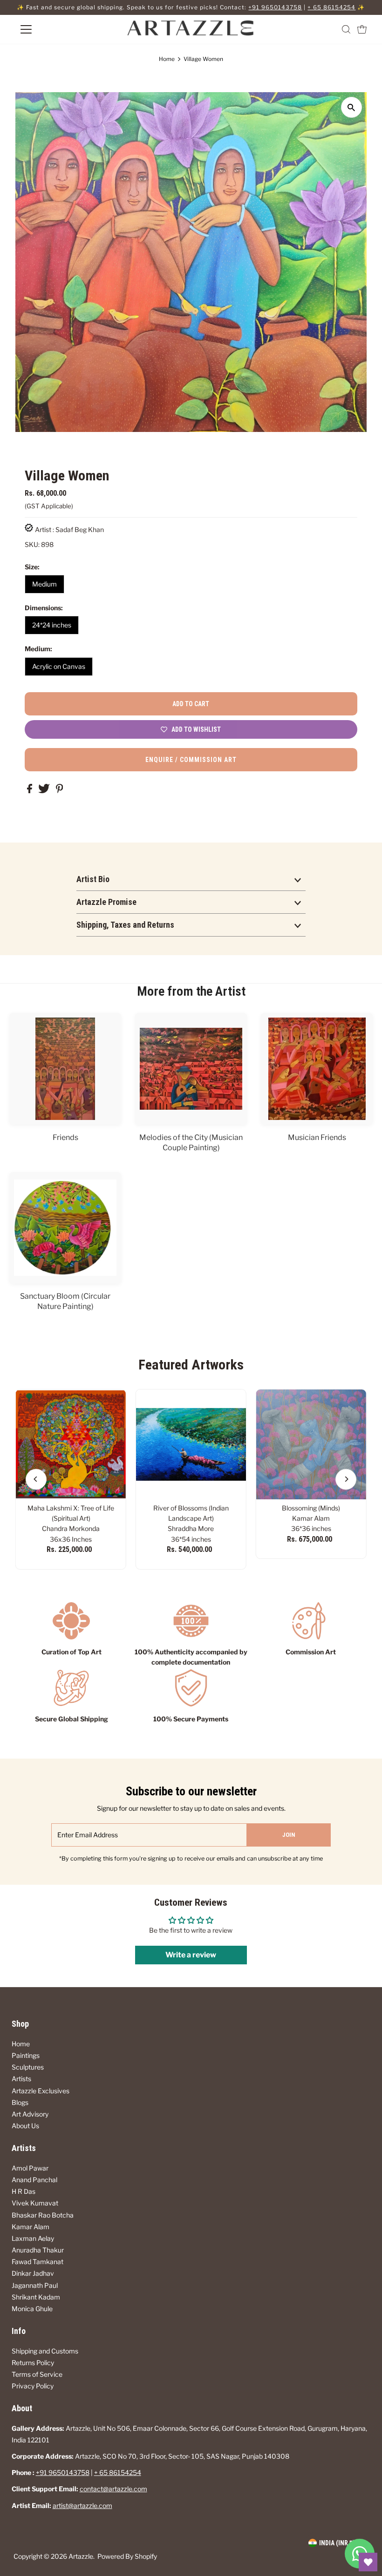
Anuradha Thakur (38, 2250)
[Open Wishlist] (368, 2562)
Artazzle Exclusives (41, 2091)
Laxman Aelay (33, 2238)
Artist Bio (93, 879)
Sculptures (28, 2067)
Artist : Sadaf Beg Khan (69, 529)
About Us (25, 2126)
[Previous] (36, 1479)
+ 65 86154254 (331, 7)
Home (167, 59)
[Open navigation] (57, 29)
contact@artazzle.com (113, 2489)
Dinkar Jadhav (33, 2273)
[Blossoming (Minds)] (311, 1444)
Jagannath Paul (35, 2285)
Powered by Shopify (127, 2556)
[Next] (346, 1479)
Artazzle (81, 2556)
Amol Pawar (30, 2168)
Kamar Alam (31, 2227)
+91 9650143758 (275, 7)
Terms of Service (37, 2374)
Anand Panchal (34, 2180)
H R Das (24, 2191)
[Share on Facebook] (30, 791)
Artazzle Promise (106, 902)
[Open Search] (346, 29)
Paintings (26, 2055)
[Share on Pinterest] (60, 791)
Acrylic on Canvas (59, 666)
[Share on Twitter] (45, 791)
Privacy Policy (33, 2386)
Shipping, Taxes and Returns (125, 925)
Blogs (20, 2102)
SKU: (32, 544)
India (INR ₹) (337, 2543)
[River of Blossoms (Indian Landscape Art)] (191, 1444)
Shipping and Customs (45, 2351)
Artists (21, 2079)
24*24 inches (52, 625)
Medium (44, 584)
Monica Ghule (32, 2309)
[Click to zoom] (351, 107)
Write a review (191, 1955)
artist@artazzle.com (82, 2505)
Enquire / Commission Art (191, 760)
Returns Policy (33, 2363)
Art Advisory (30, 2114)
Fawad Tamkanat (38, 2262)
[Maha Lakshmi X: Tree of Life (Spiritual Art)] (71, 1444)
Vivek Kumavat (35, 2203)
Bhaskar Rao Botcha (43, 2215)
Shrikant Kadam (36, 2297)
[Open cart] (362, 29)
